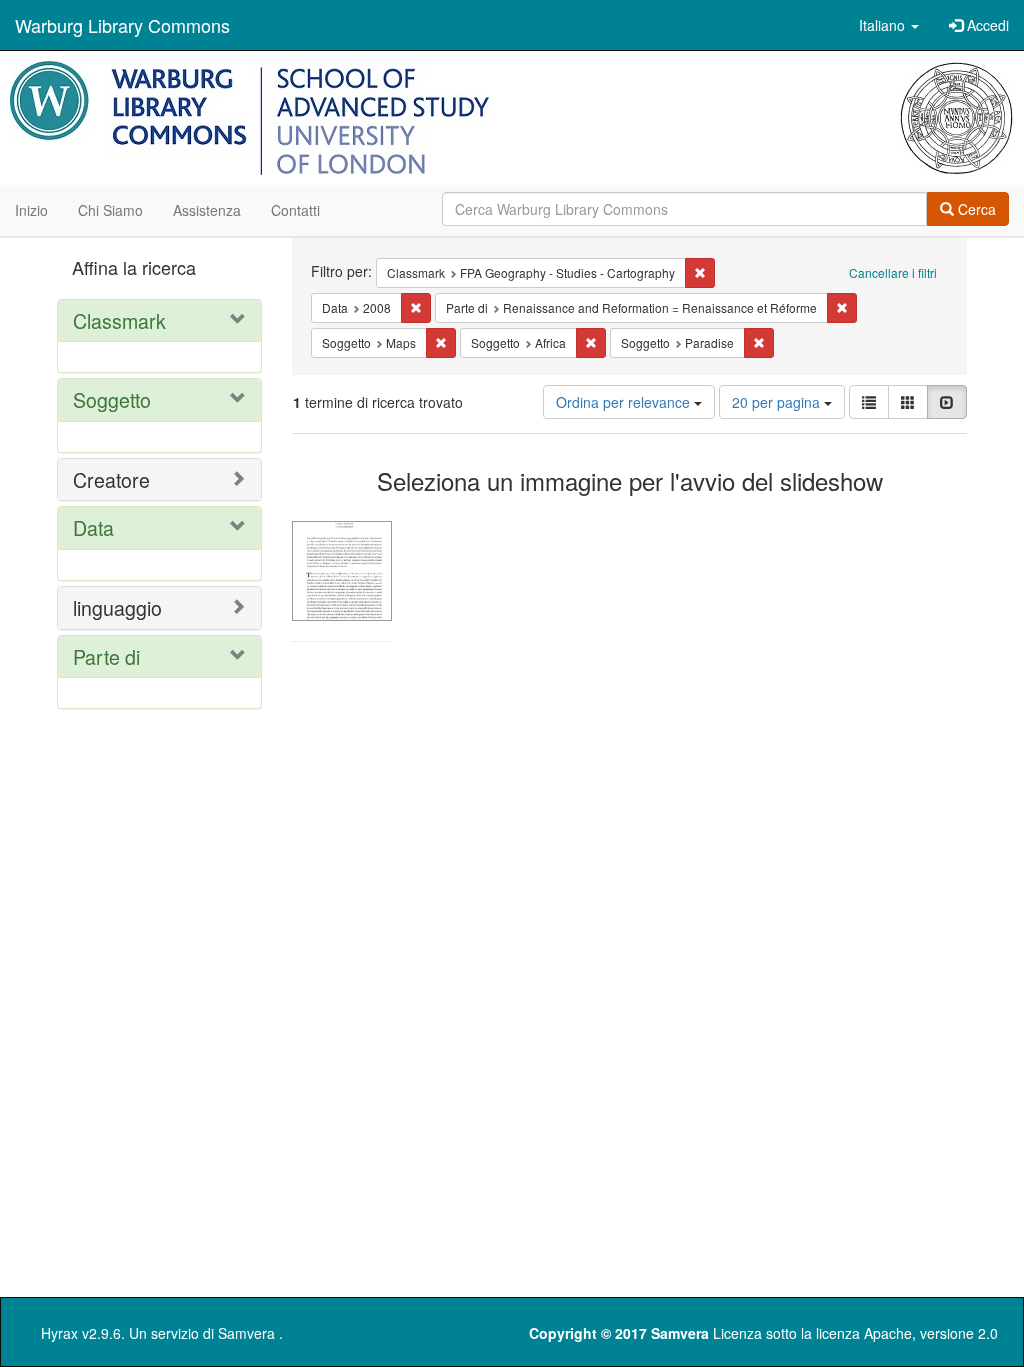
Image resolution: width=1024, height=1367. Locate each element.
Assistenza (207, 210)
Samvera (246, 1333)
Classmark (119, 320)
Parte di (106, 656)
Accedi (986, 25)
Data (93, 527)
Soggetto (112, 399)
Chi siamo (110, 210)
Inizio (31, 210)
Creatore (111, 479)
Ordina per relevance (625, 402)
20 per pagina (778, 402)
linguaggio (117, 607)
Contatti (295, 210)
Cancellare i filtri (893, 272)
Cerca (975, 209)
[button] (889, 25)
